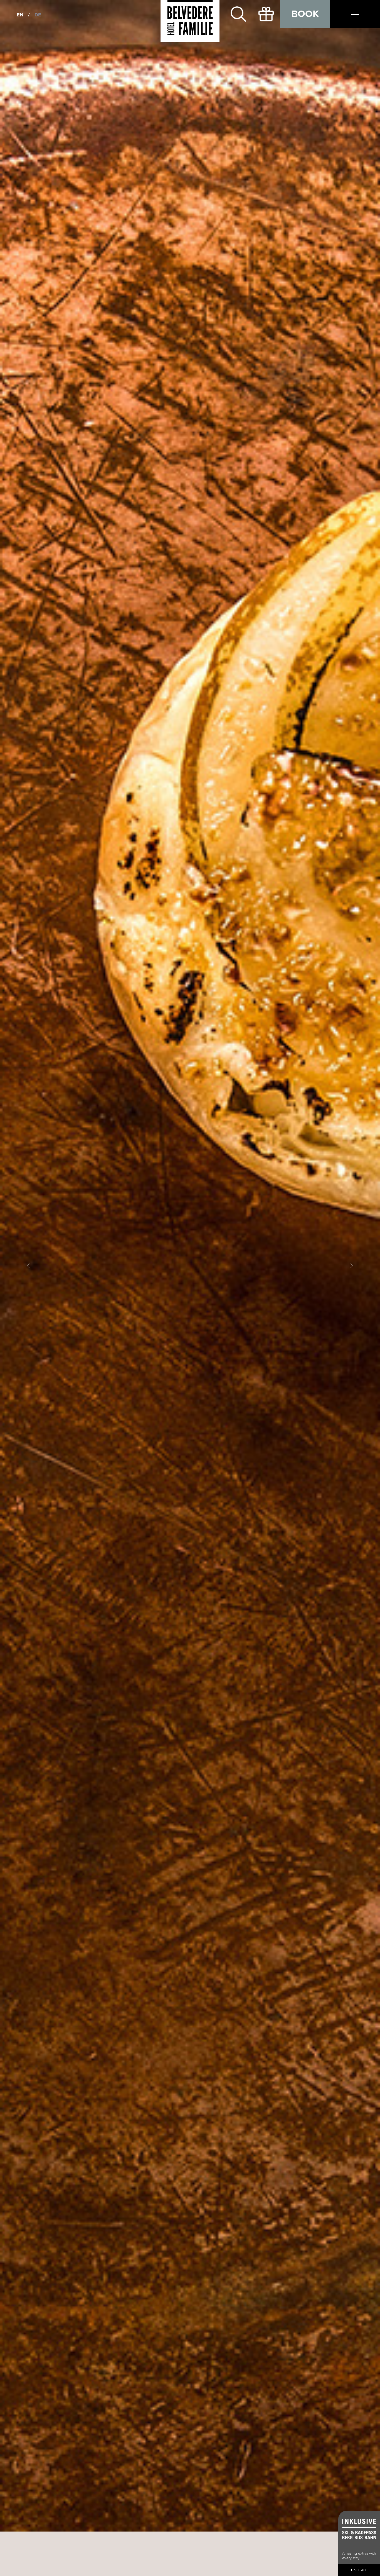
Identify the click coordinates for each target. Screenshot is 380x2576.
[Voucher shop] (266, 14)
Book (305, 14)
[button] (29, 1266)
